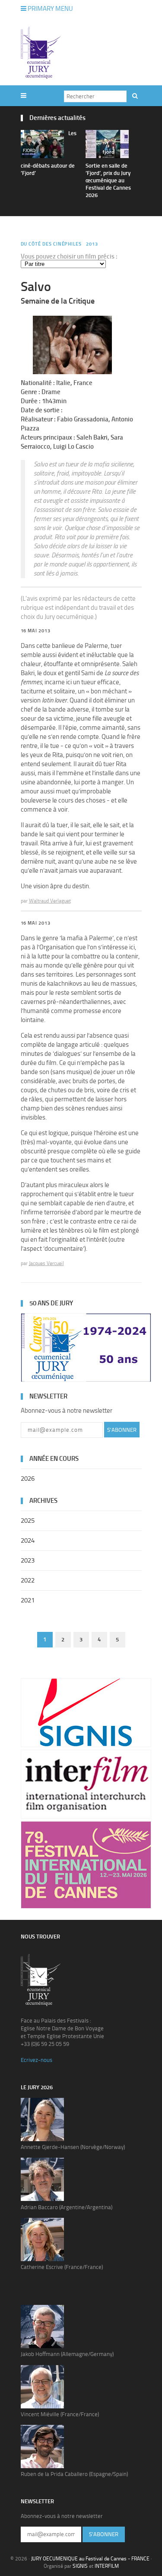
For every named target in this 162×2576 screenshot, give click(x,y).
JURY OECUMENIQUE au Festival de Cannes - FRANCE (90, 2559)
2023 (28, 1560)
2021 (28, 1600)
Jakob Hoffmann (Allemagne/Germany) (67, 2354)
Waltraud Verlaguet (50, 901)
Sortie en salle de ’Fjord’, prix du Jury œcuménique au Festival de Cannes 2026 (108, 180)
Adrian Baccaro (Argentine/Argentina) (67, 2207)
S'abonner (122, 1430)
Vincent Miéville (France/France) (60, 2414)
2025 (28, 1521)
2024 (28, 1540)
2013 (92, 244)
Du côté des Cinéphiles (51, 244)
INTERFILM (107, 2566)
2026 (28, 1479)
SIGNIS (80, 2566)
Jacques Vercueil (46, 1263)
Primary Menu (50, 9)
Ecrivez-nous (37, 2060)
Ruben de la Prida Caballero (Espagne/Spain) (74, 2474)
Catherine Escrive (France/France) (62, 2267)
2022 (28, 1580)
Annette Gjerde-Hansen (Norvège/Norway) (73, 2147)
